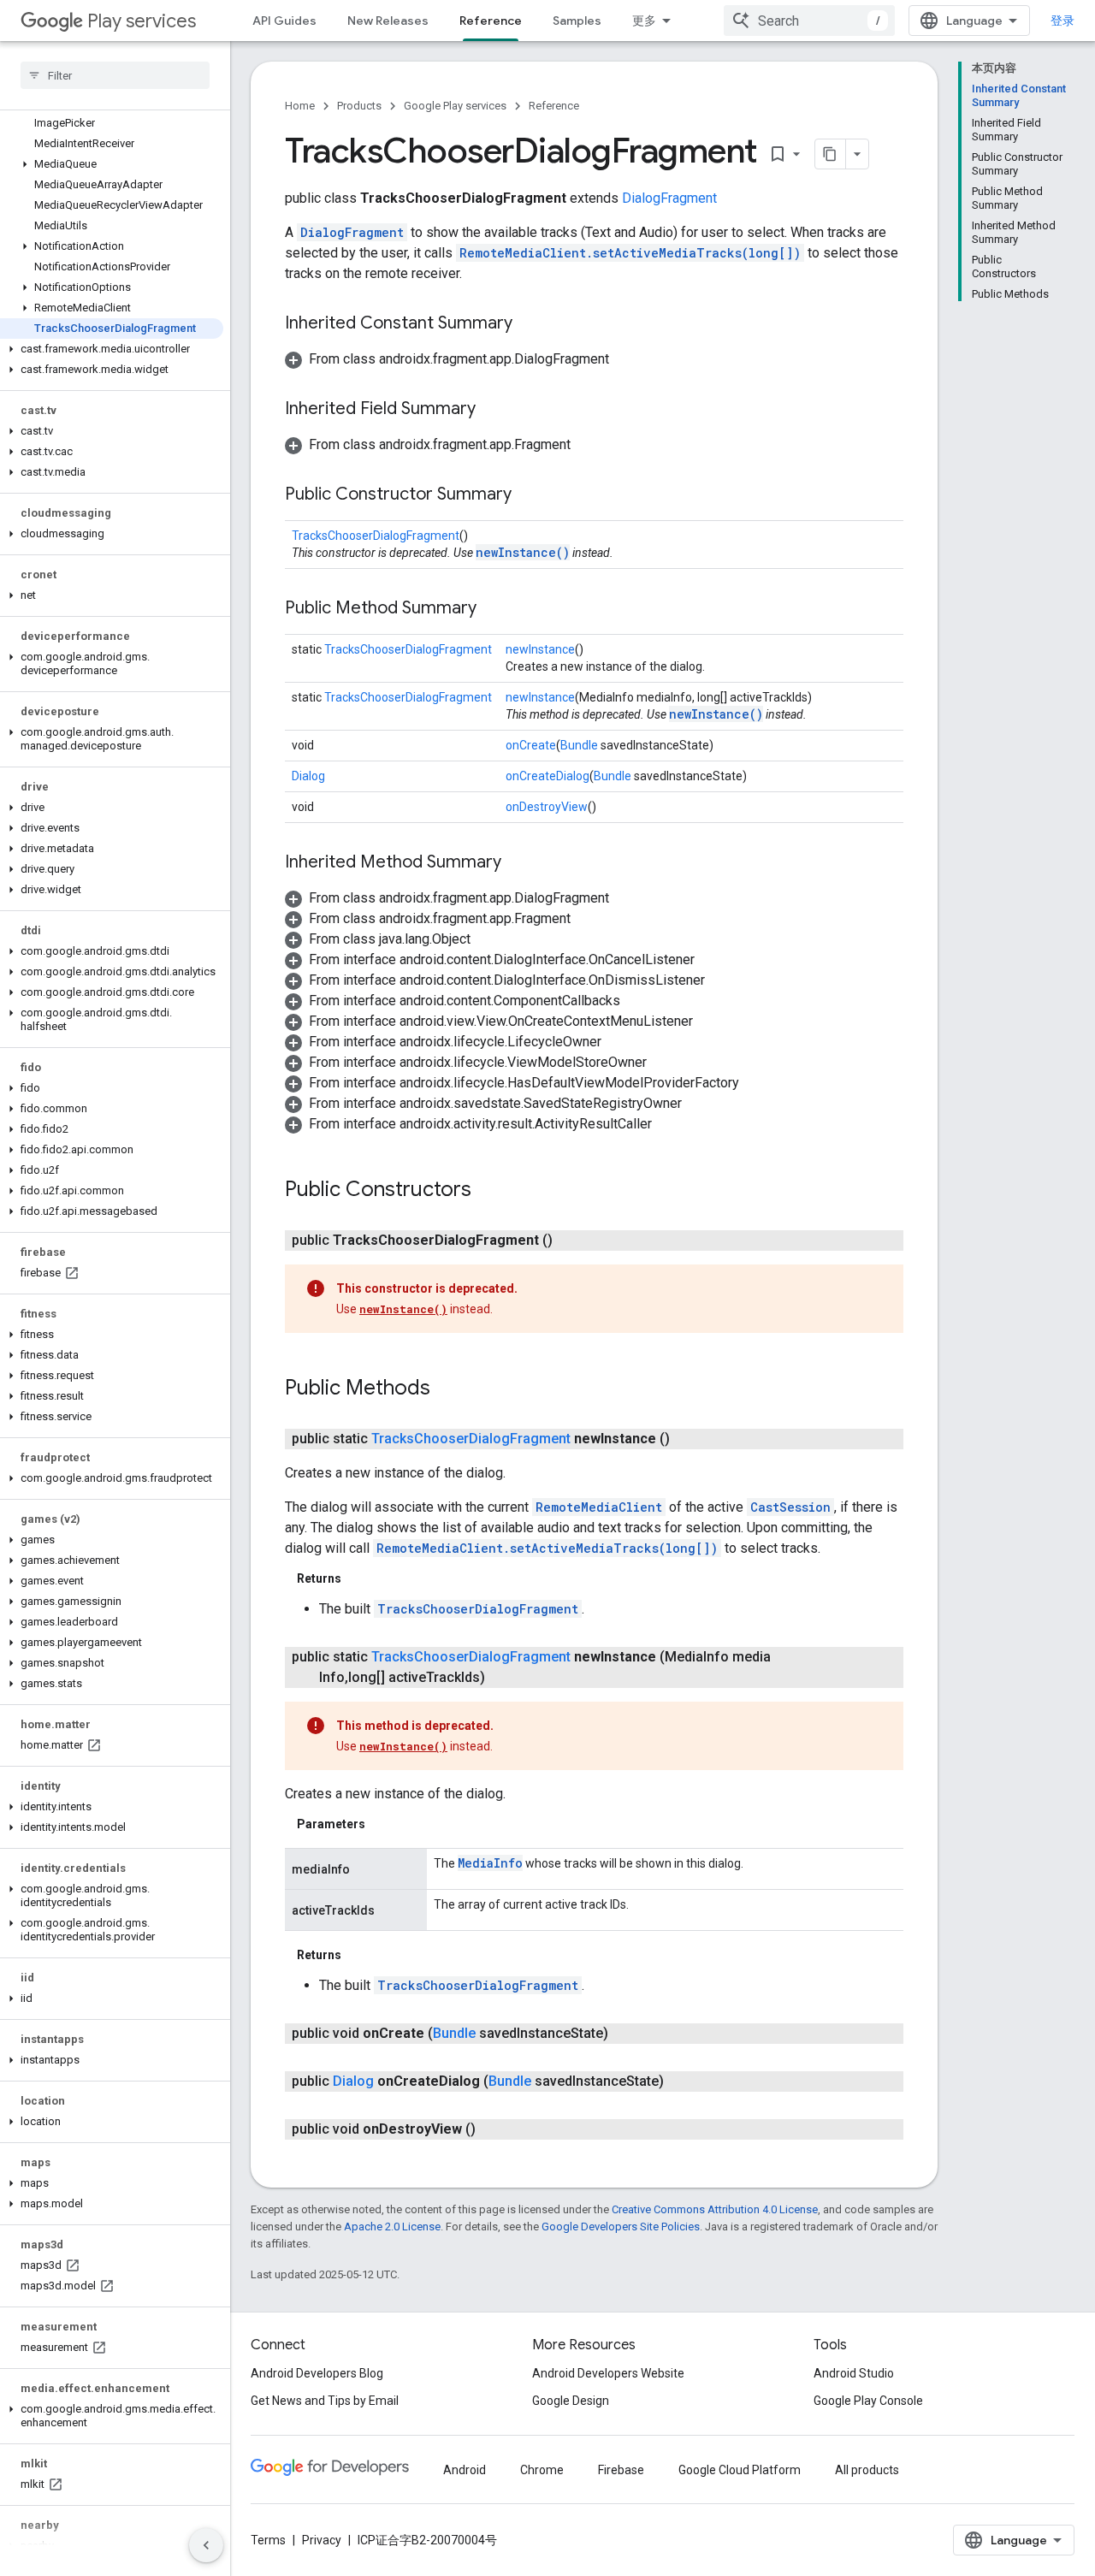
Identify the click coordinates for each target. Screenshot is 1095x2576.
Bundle (579, 745)
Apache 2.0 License (392, 2227)
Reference (491, 21)
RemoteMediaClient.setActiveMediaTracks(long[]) (630, 253)
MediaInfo (490, 1863)
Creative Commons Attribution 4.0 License (715, 2209)
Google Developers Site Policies (621, 2227)
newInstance (540, 649)
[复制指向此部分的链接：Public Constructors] (488, 1191)
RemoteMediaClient (599, 1507)
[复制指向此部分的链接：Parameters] (382, 1824)
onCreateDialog (547, 776)
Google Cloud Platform (740, 2470)
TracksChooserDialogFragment (376, 536)
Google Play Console (868, 2401)
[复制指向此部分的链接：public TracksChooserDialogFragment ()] (570, 1241)
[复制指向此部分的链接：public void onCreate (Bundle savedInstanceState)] (625, 2034)
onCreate (531, 745)
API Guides (284, 21)
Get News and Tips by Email (325, 2401)
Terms (268, 2540)
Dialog (308, 776)
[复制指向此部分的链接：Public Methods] (447, 1389)
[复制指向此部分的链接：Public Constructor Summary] (529, 495)
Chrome (542, 2470)
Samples (577, 21)
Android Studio (854, 2373)
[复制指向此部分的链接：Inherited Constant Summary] (530, 324)
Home (300, 106)
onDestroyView (547, 807)
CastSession (790, 1507)
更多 (644, 21)
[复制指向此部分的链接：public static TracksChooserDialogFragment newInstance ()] (687, 1439)
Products (359, 106)
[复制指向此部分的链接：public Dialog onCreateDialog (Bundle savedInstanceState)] (681, 2082)
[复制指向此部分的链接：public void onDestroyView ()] (493, 2129)
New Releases (388, 21)
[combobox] (809, 21)
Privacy (322, 2540)
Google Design (571, 2401)
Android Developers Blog (317, 2373)
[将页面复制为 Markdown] (831, 154)
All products (867, 2470)
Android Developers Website (608, 2373)
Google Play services (455, 106)
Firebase (621, 2470)
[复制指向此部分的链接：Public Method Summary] (494, 609)
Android (465, 2470)
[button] (112, 164)
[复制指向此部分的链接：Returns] (358, 1578)
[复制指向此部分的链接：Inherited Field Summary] (493, 410)
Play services (142, 21)
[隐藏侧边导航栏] (206, 2545)
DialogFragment (669, 198)
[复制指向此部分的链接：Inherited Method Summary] (518, 863)
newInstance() (523, 552)
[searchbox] (115, 75)
